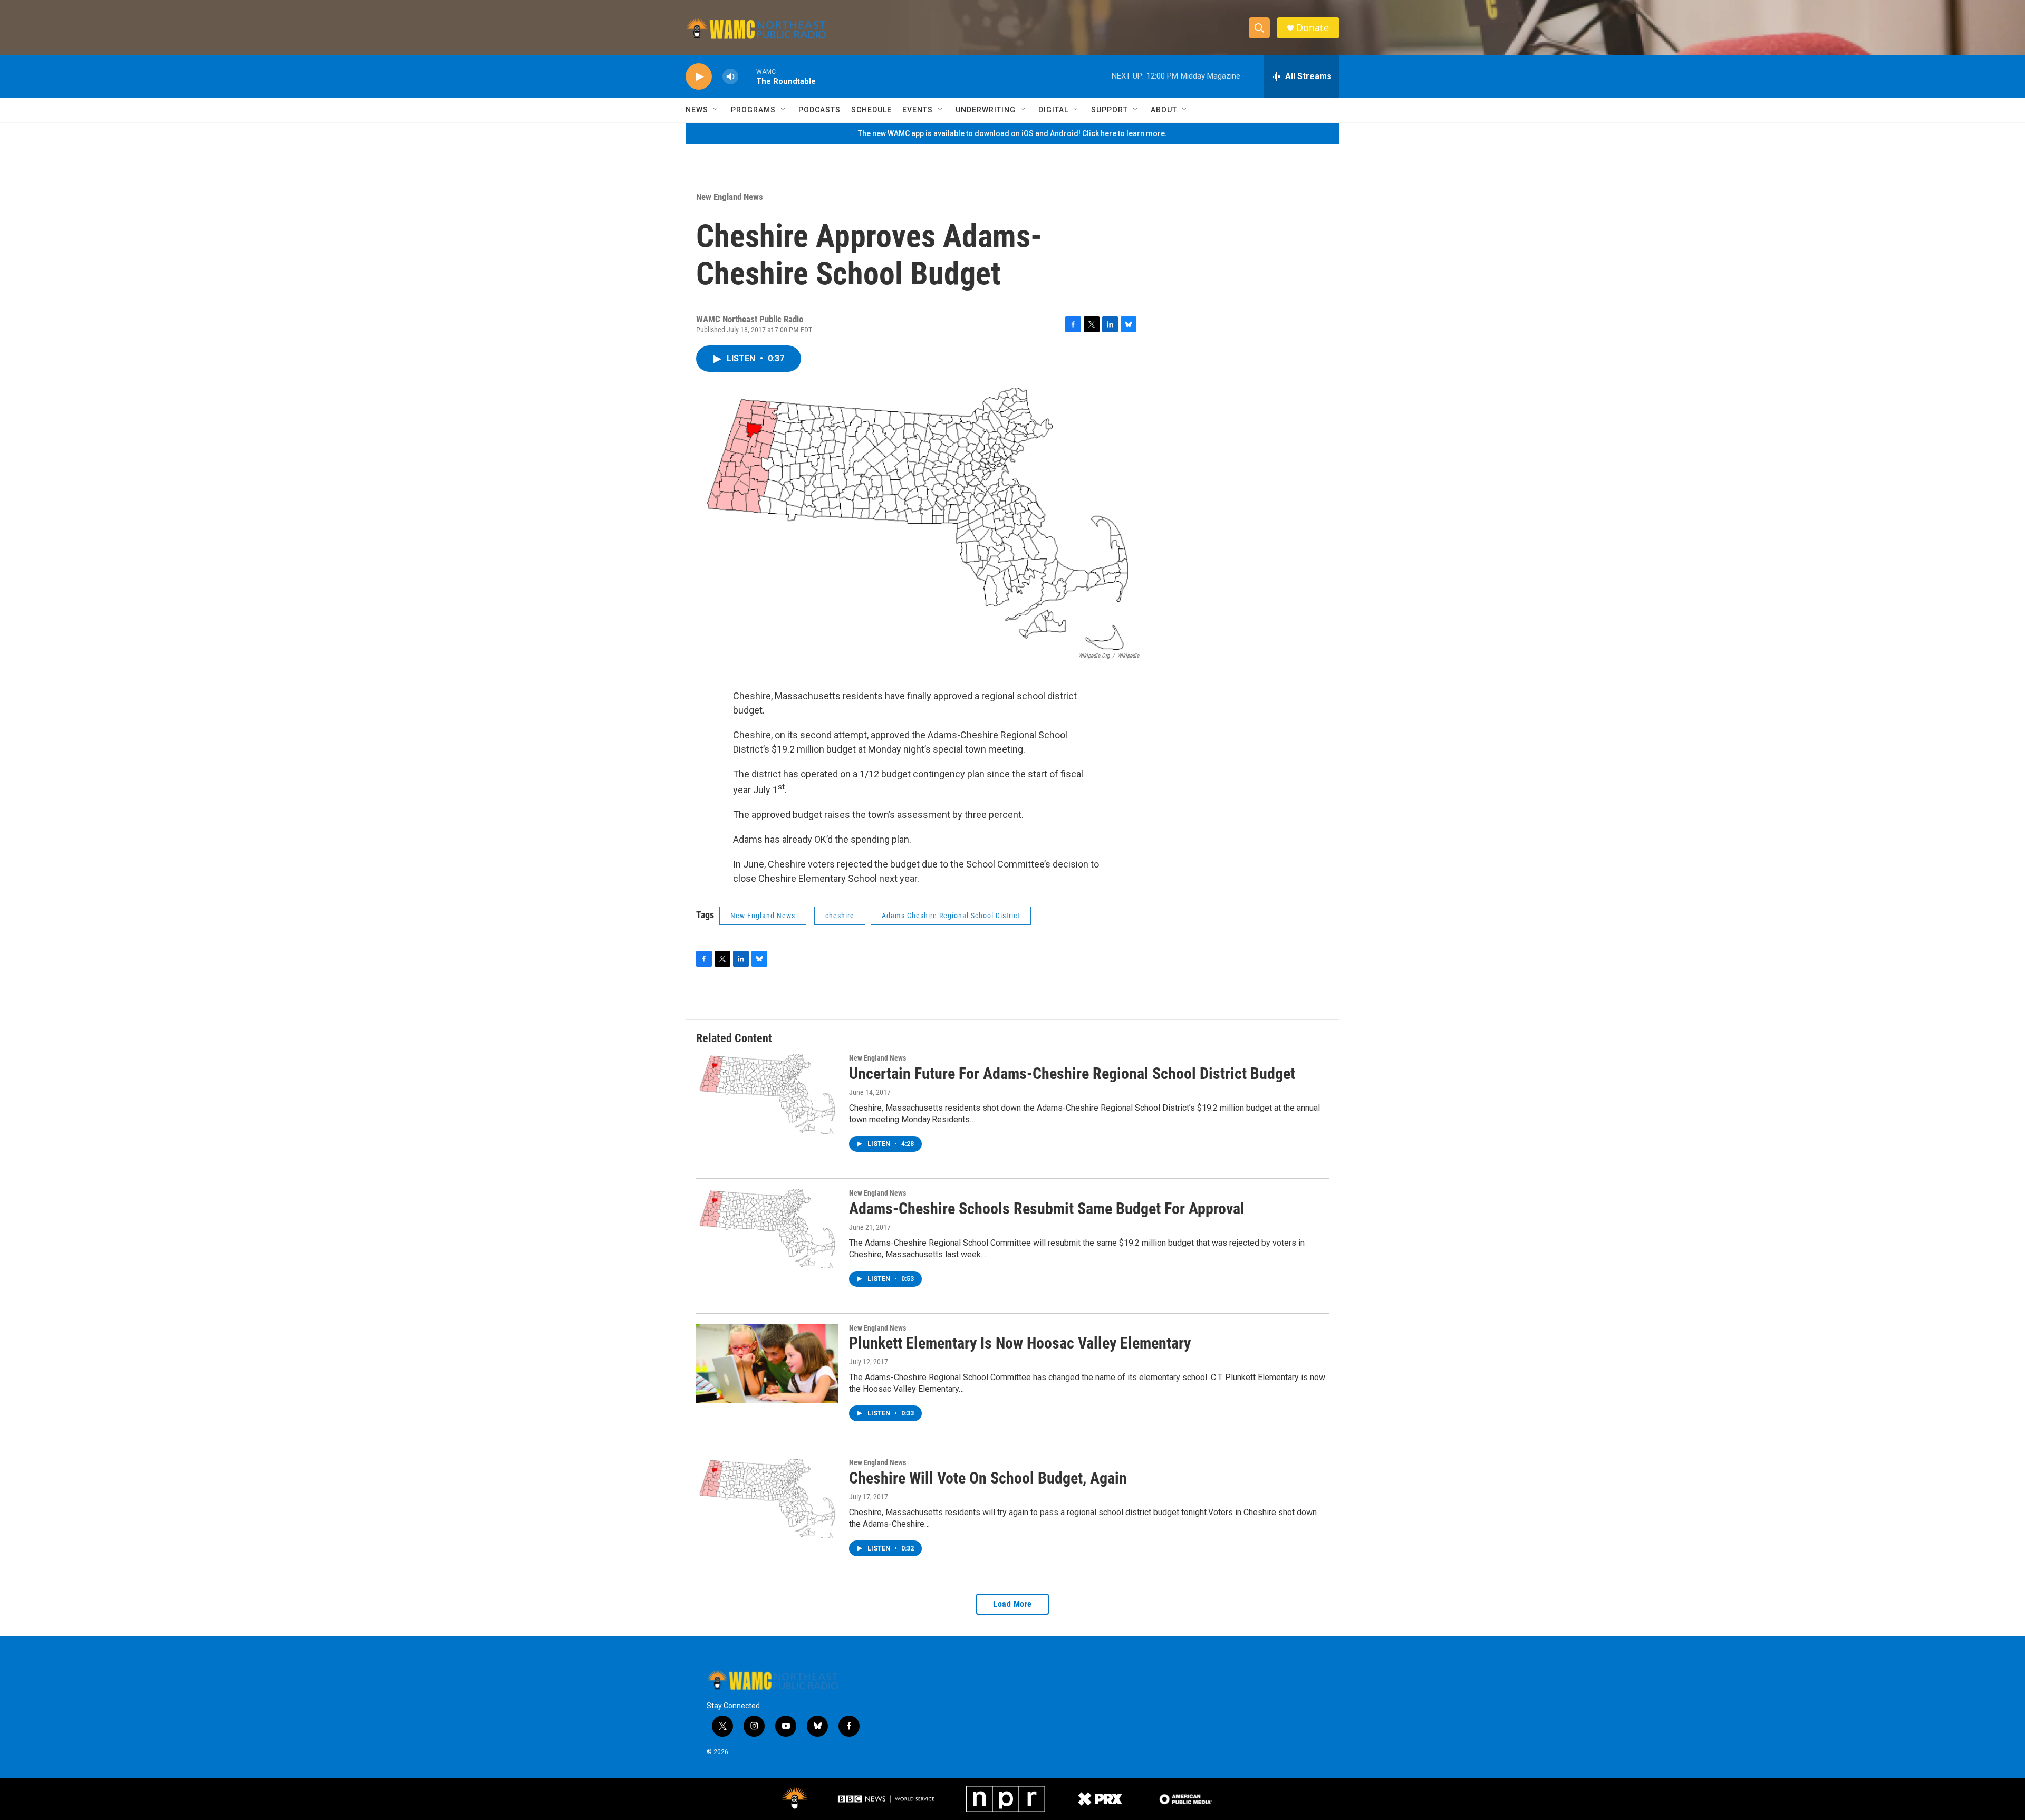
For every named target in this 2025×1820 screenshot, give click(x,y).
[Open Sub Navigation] (716, 110)
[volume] (730, 77)
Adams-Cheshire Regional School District (951, 916)
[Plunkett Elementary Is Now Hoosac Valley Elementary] (767, 1364)
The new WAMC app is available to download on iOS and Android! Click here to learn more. (1012, 133)
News (697, 110)
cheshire (840, 916)
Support (1110, 110)
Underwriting (986, 110)
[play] (699, 77)
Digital (1053, 110)
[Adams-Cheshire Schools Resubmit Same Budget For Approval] (767, 1229)
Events (918, 110)
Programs (753, 110)
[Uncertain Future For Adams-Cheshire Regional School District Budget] (767, 1094)
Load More (1012, 1604)
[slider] (747, 76)
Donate (1313, 28)
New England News (730, 197)
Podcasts (819, 110)
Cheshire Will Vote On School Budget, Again (988, 1478)
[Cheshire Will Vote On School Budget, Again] (767, 1498)
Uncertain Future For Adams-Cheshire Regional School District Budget (1072, 1073)
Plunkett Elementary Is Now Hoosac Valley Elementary (1020, 1343)
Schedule (871, 110)
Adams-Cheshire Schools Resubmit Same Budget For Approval (1047, 1208)
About (1164, 110)
